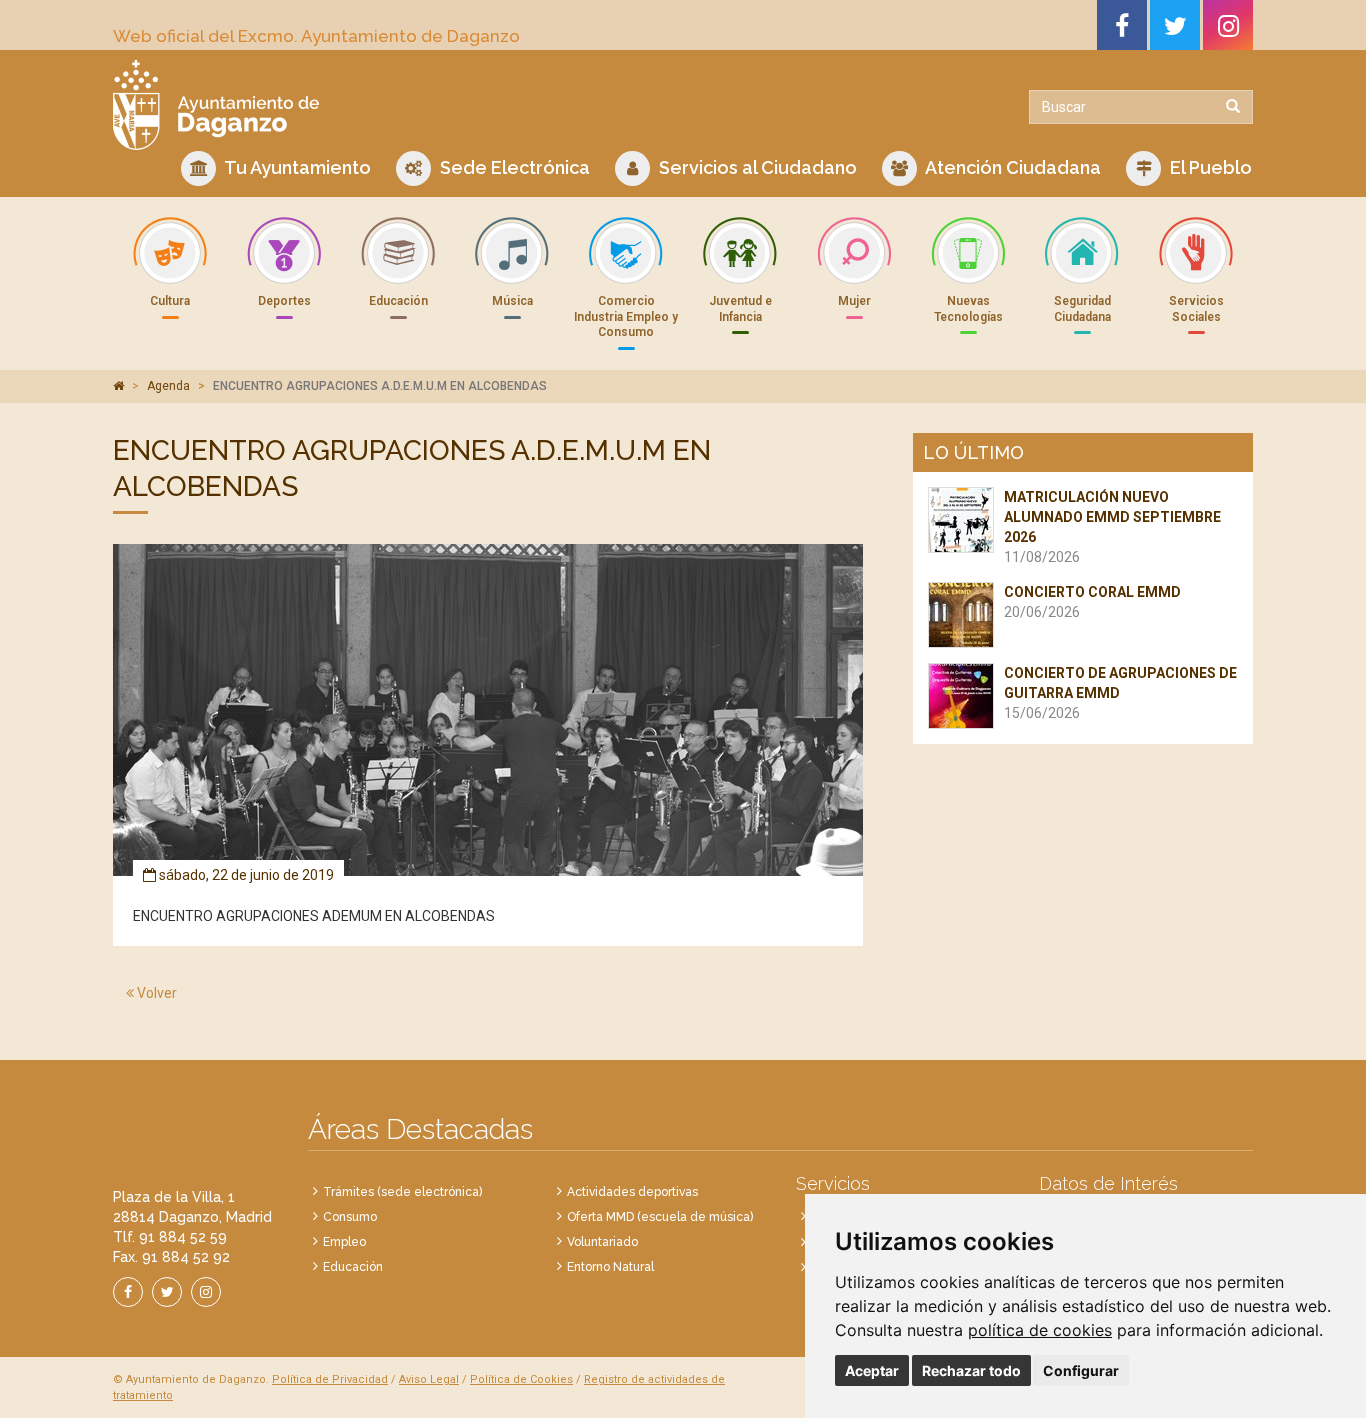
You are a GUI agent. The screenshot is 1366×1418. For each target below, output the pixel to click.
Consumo (350, 1217)
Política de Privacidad (330, 1379)
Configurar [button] (1081, 1370)
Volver (155, 993)
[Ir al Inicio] (390, 105)
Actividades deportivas (632, 1192)
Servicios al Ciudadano (756, 167)
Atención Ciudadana (1011, 167)
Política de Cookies (521, 1379)
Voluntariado (602, 1242)
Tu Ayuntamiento (296, 167)
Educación (353, 1267)
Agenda (168, 386)
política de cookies (1040, 1330)
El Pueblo (1209, 167)
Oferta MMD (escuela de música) (660, 1217)
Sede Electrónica (513, 167)
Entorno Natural (610, 1267)
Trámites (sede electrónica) (402, 1192)
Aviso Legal (429, 1379)
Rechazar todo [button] (971, 1370)
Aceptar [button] (872, 1370)
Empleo (344, 1242)
